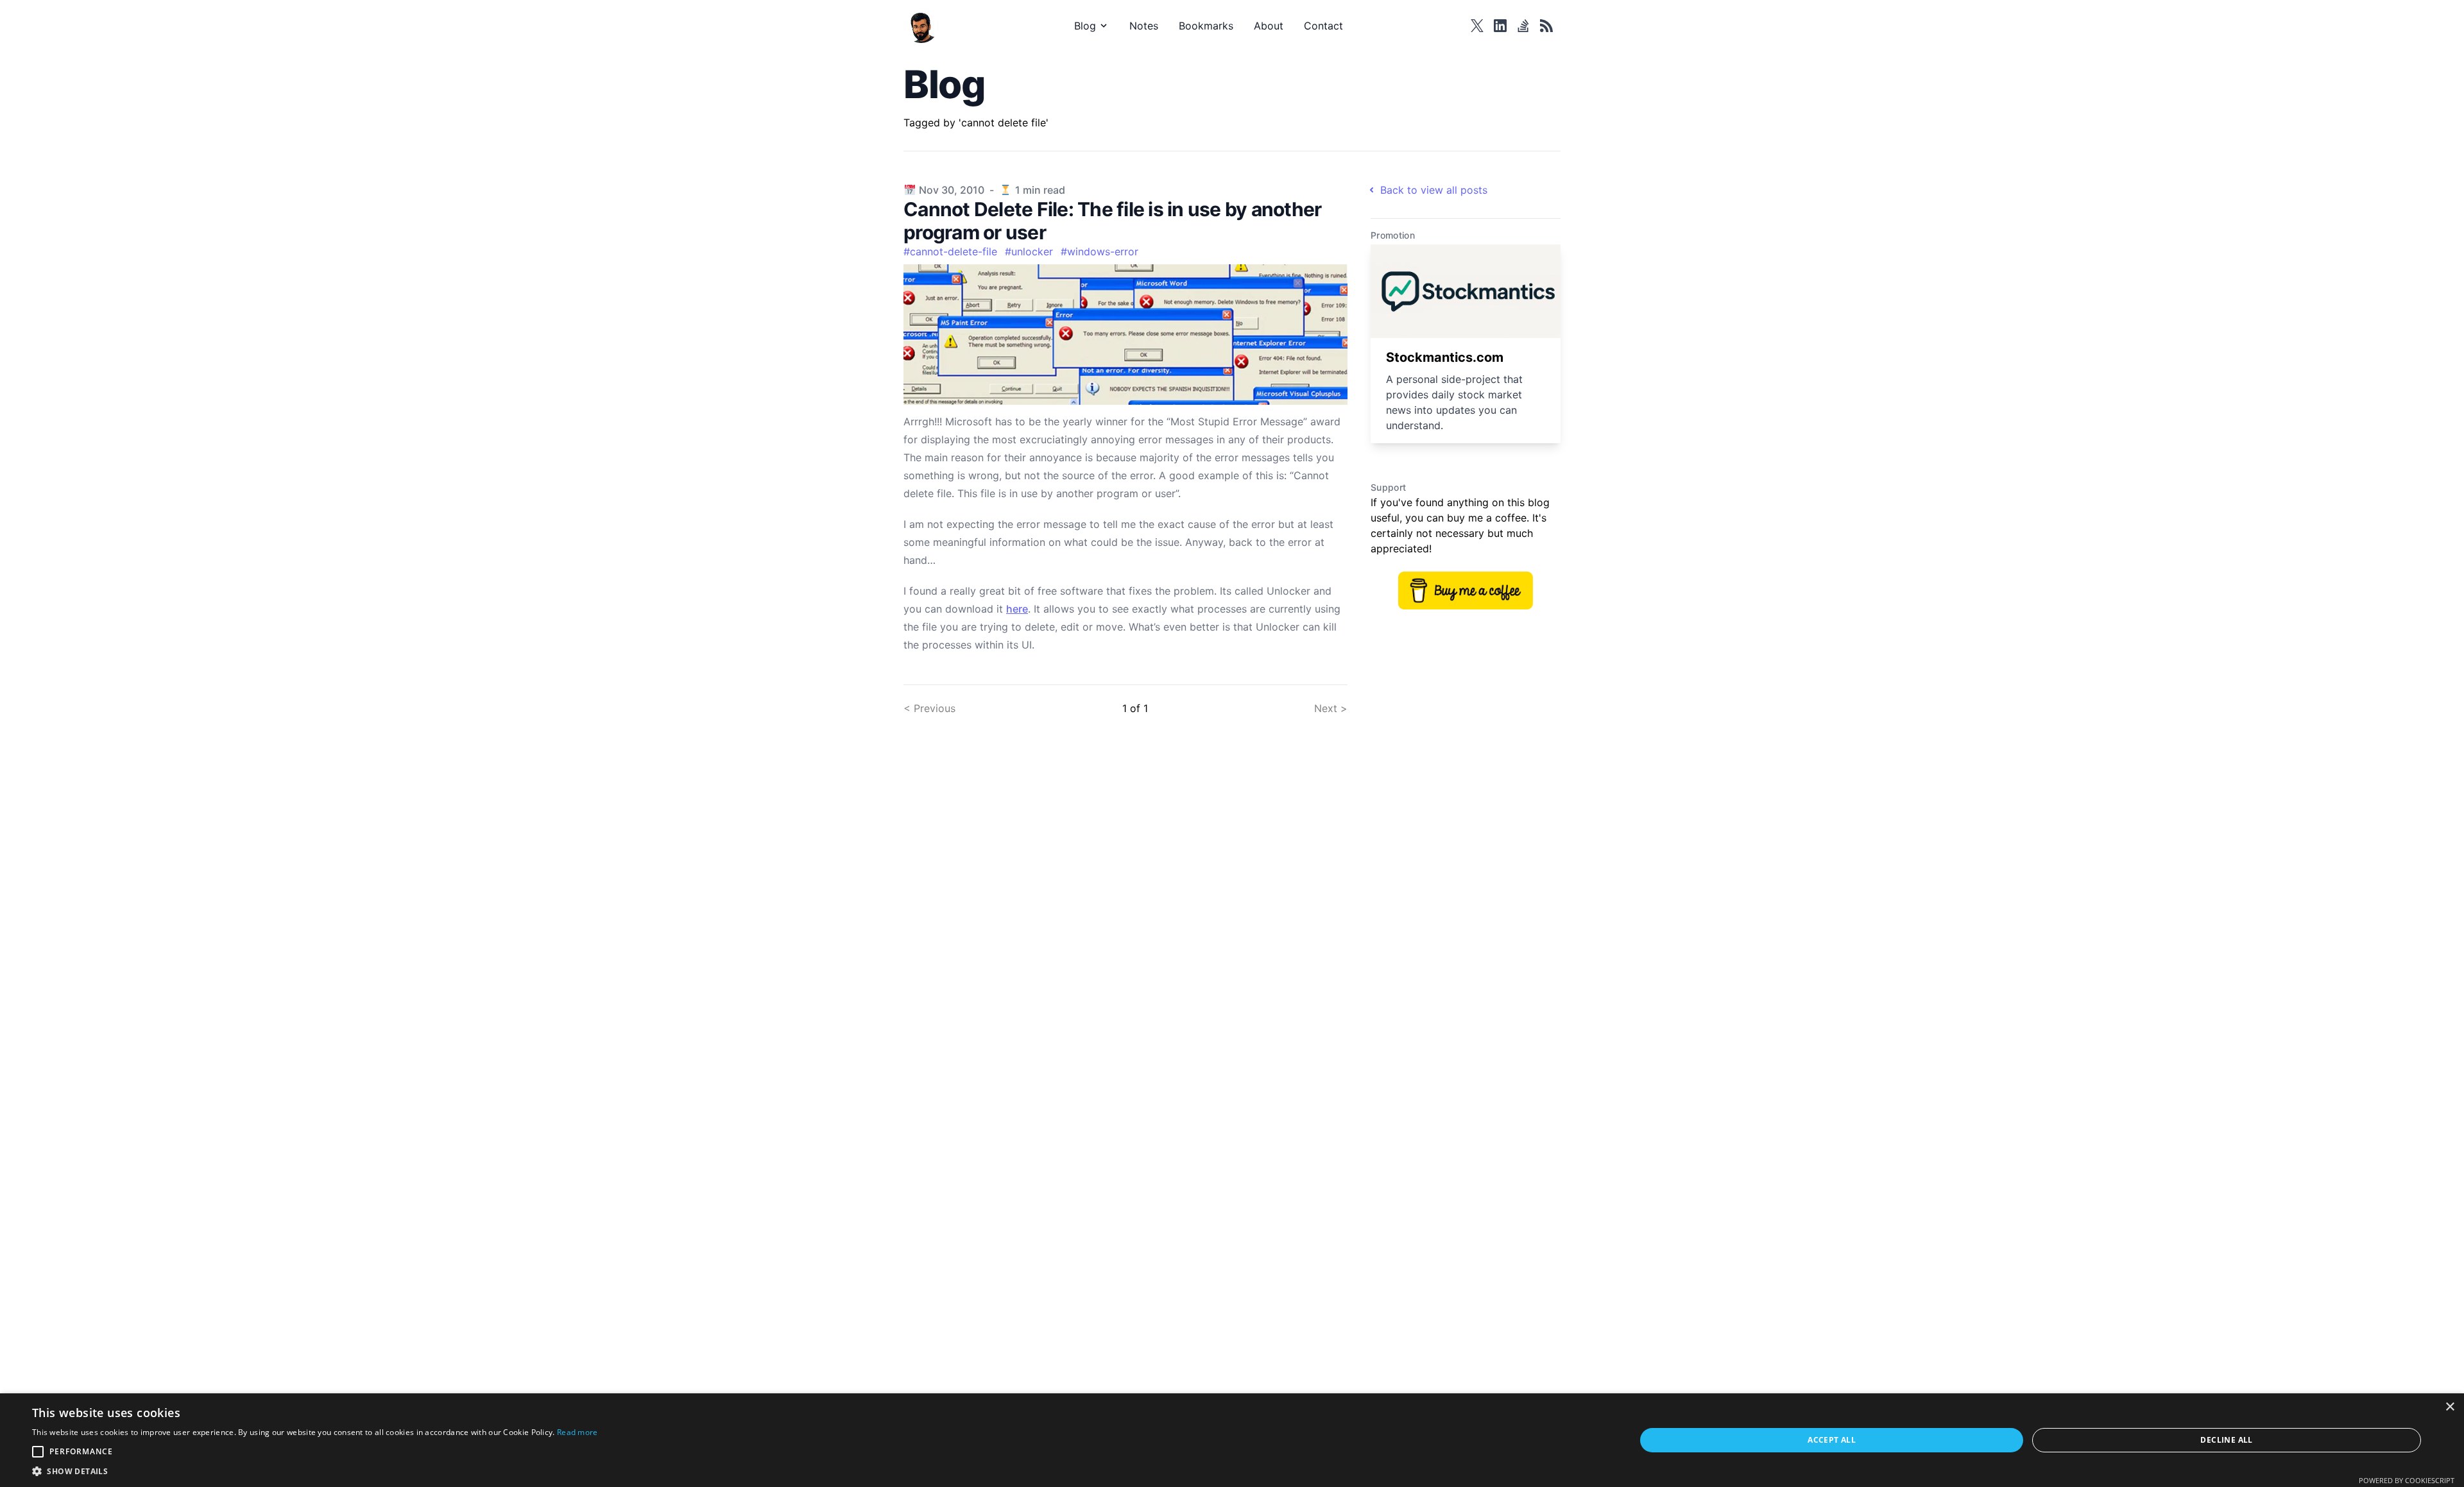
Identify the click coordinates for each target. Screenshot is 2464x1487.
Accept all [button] (1832, 1440)
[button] (315, 1471)
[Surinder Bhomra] (925, 25)
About (1269, 26)
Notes (1144, 26)
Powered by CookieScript (2407, 1480)
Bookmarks (1206, 26)
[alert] (1232, 1440)
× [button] (2450, 1407)
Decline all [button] (2226, 1440)
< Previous (929, 708)
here (1017, 609)
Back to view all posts (1434, 190)
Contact (1323, 26)
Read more (577, 1432)
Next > (1331, 708)
